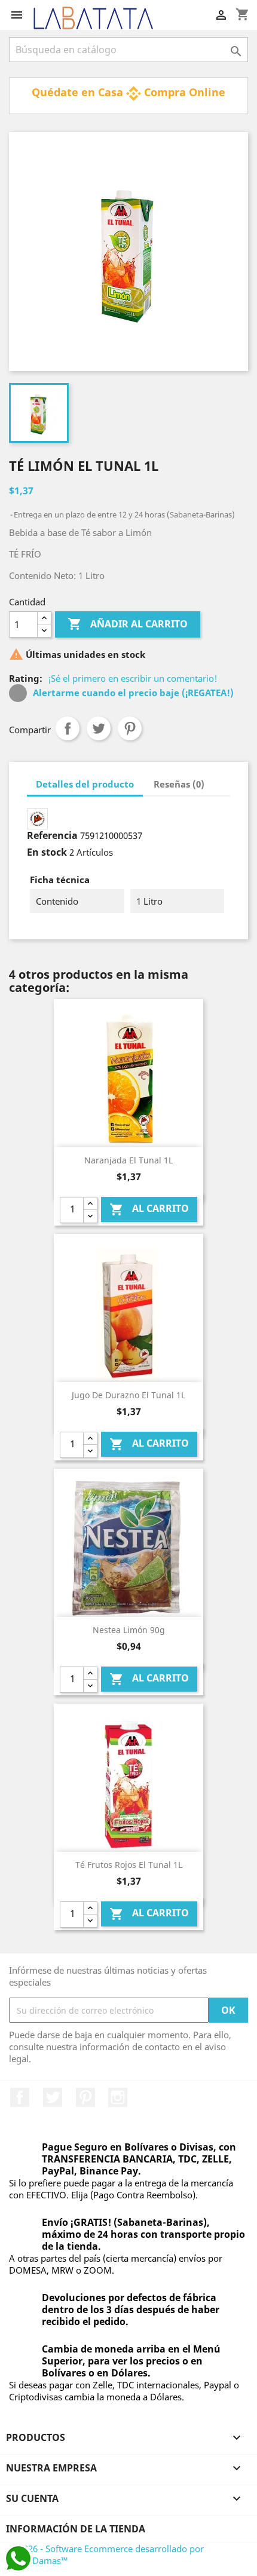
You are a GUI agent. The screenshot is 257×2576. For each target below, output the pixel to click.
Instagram (118, 2097)
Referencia (52, 835)
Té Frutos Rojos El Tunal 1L (129, 1865)
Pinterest (130, 728)
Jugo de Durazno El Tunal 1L (128, 1395)
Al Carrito (149, 1209)
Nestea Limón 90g (129, 1630)
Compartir (68, 728)
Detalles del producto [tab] (85, 784)
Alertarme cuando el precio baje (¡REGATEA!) (132, 693)
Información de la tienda (76, 2529)
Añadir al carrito (128, 624)
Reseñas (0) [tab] (179, 784)
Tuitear (99, 728)
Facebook (20, 2097)
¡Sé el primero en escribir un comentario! (133, 678)
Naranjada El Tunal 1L (128, 1160)
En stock (47, 852)
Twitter (53, 2097)
